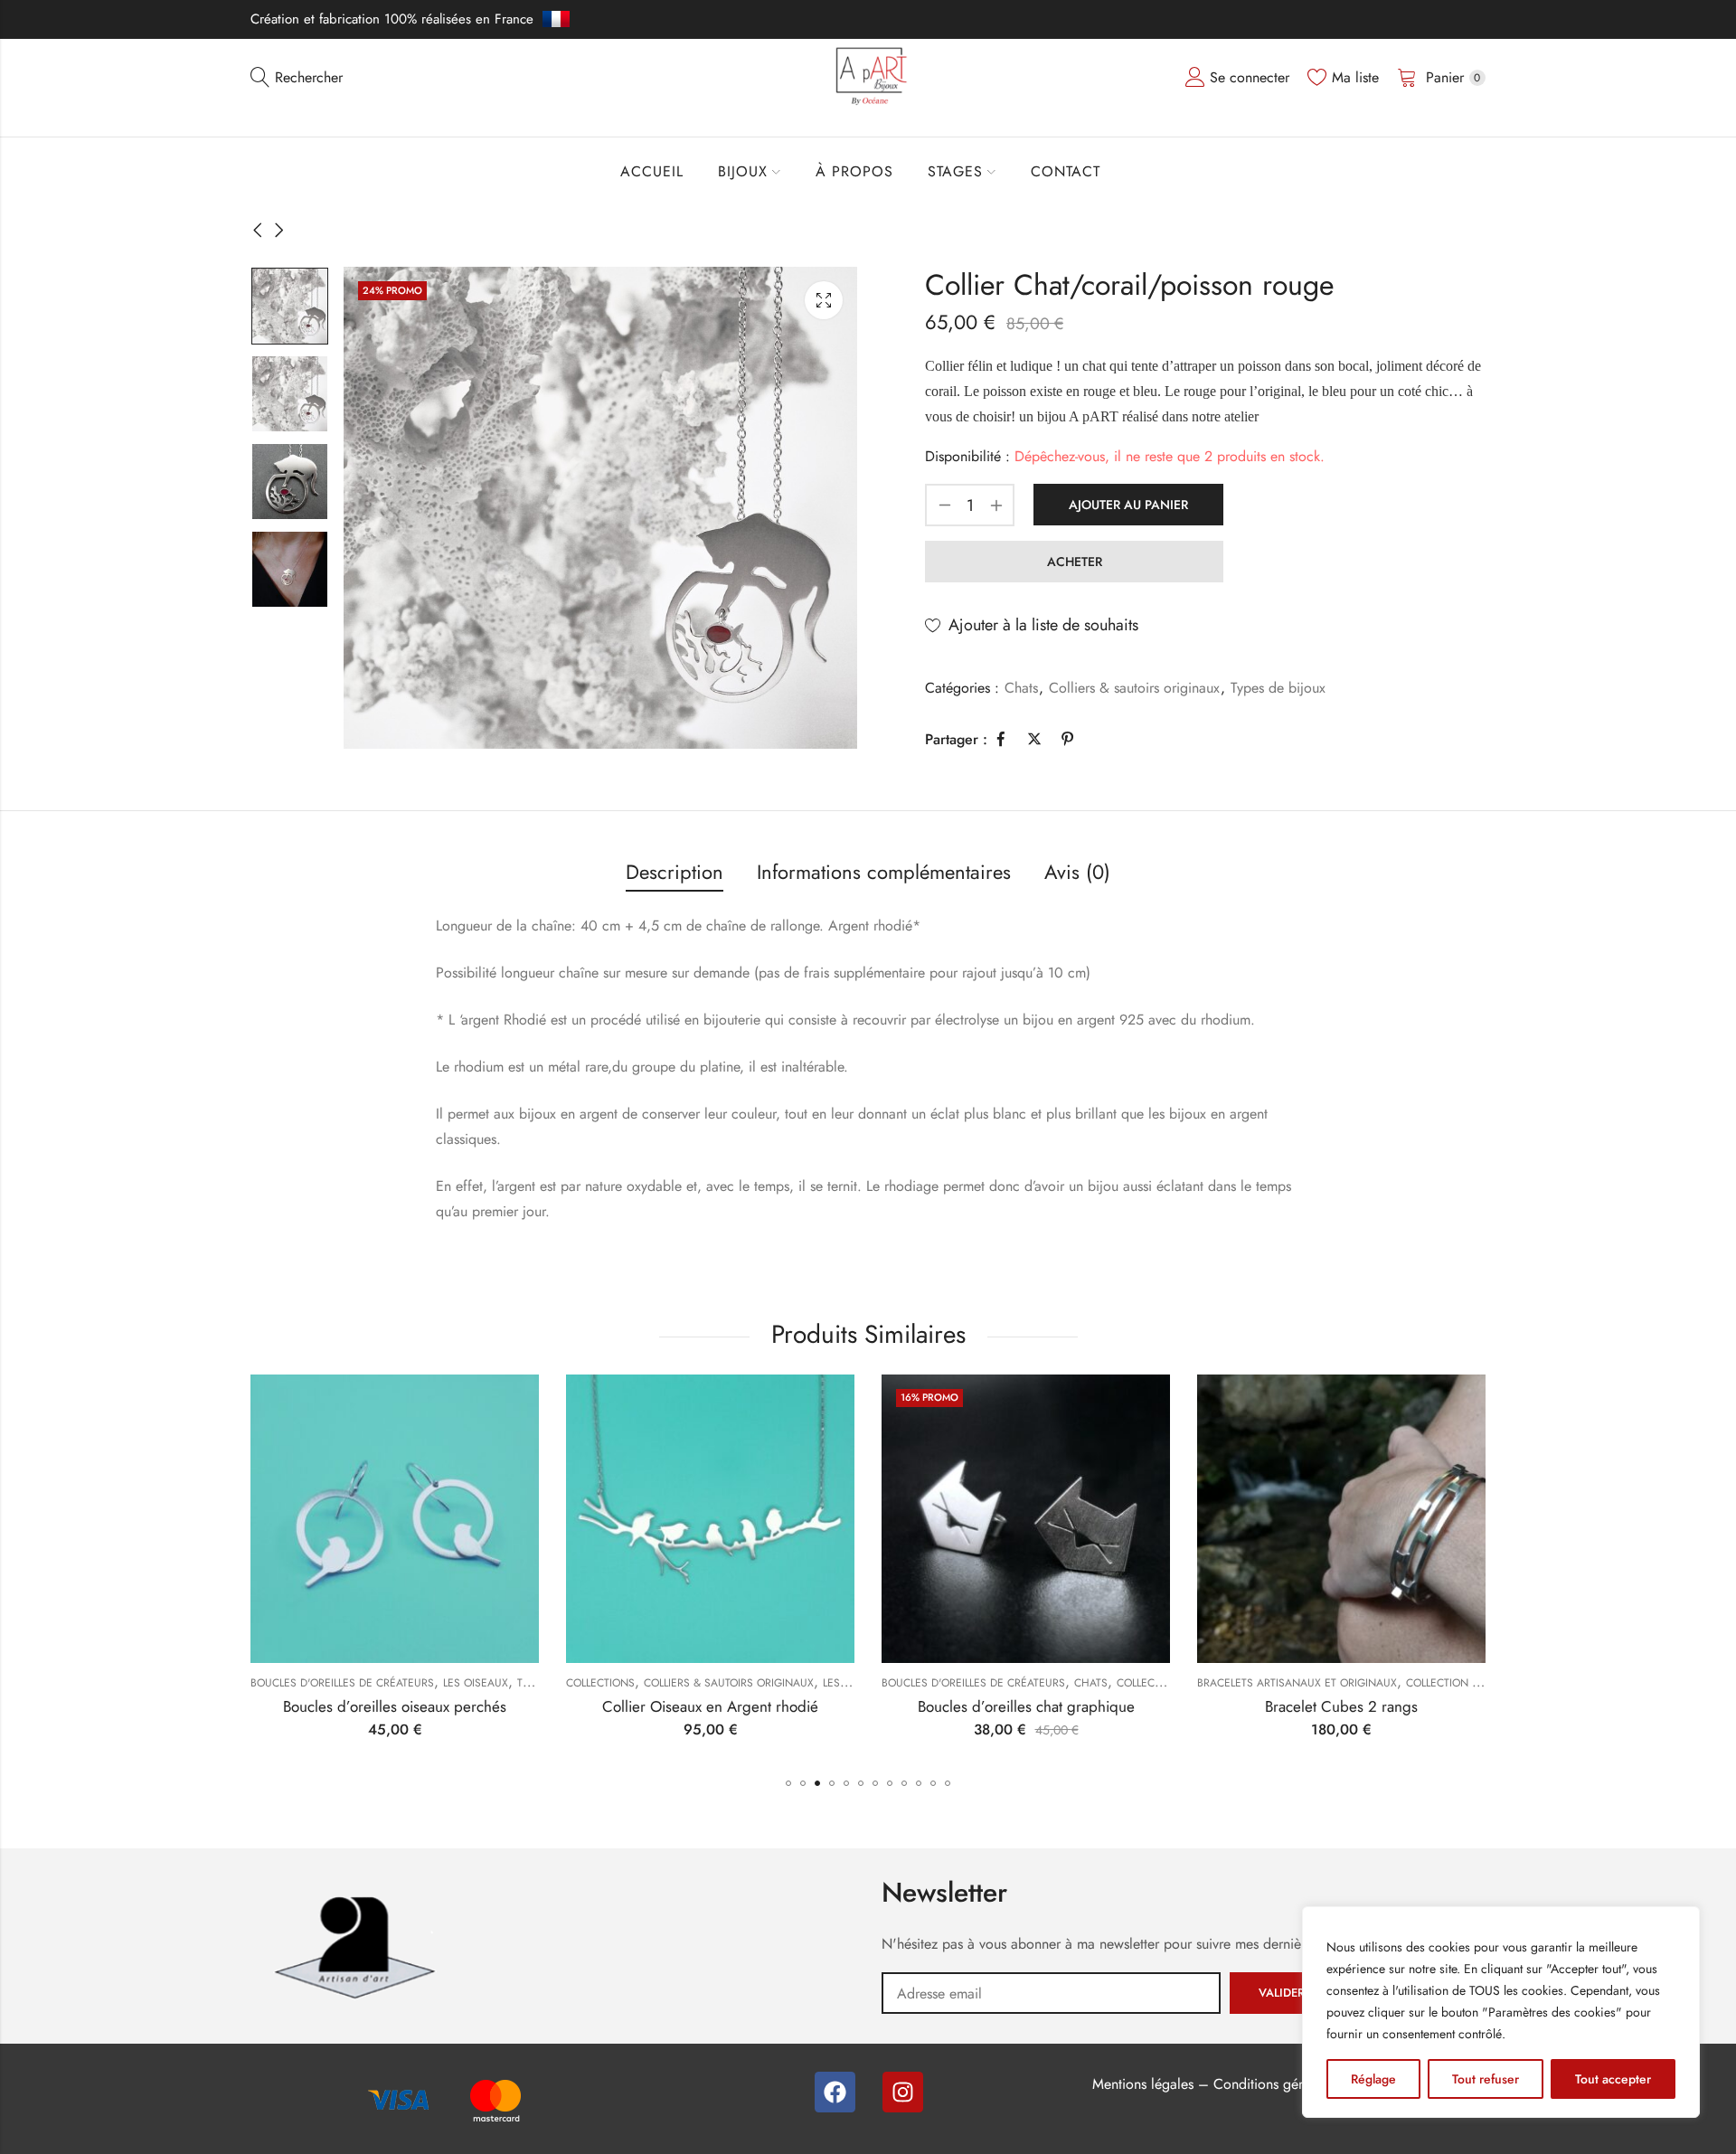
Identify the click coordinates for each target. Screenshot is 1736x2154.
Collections (600, 1683)
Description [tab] (675, 872)
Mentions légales (1143, 2084)
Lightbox (824, 300)
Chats (1021, 688)
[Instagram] (903, 2092)
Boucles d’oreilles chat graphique (1026, 1706)
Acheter (1075, 562)
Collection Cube (1453, 1683)
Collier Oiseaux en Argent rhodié (710, 1706)
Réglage (1373, 2079)
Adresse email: (1051, 1993)
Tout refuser (1486, 2079)
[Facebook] (835, 2092)
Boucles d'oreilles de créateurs (342, 1683)
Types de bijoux (1278, 688)
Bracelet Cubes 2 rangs (1341, 1706)
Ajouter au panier (1128, 505)
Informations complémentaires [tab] (884, 872)
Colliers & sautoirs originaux (1134, 688)
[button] (788, 1783)
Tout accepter (1613, 2079)
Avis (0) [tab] (1077, 872)
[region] (1501, 2012)
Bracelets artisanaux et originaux (1297, 1683)
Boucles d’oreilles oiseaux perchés (395, 1706)
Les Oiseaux (476, 1683)
